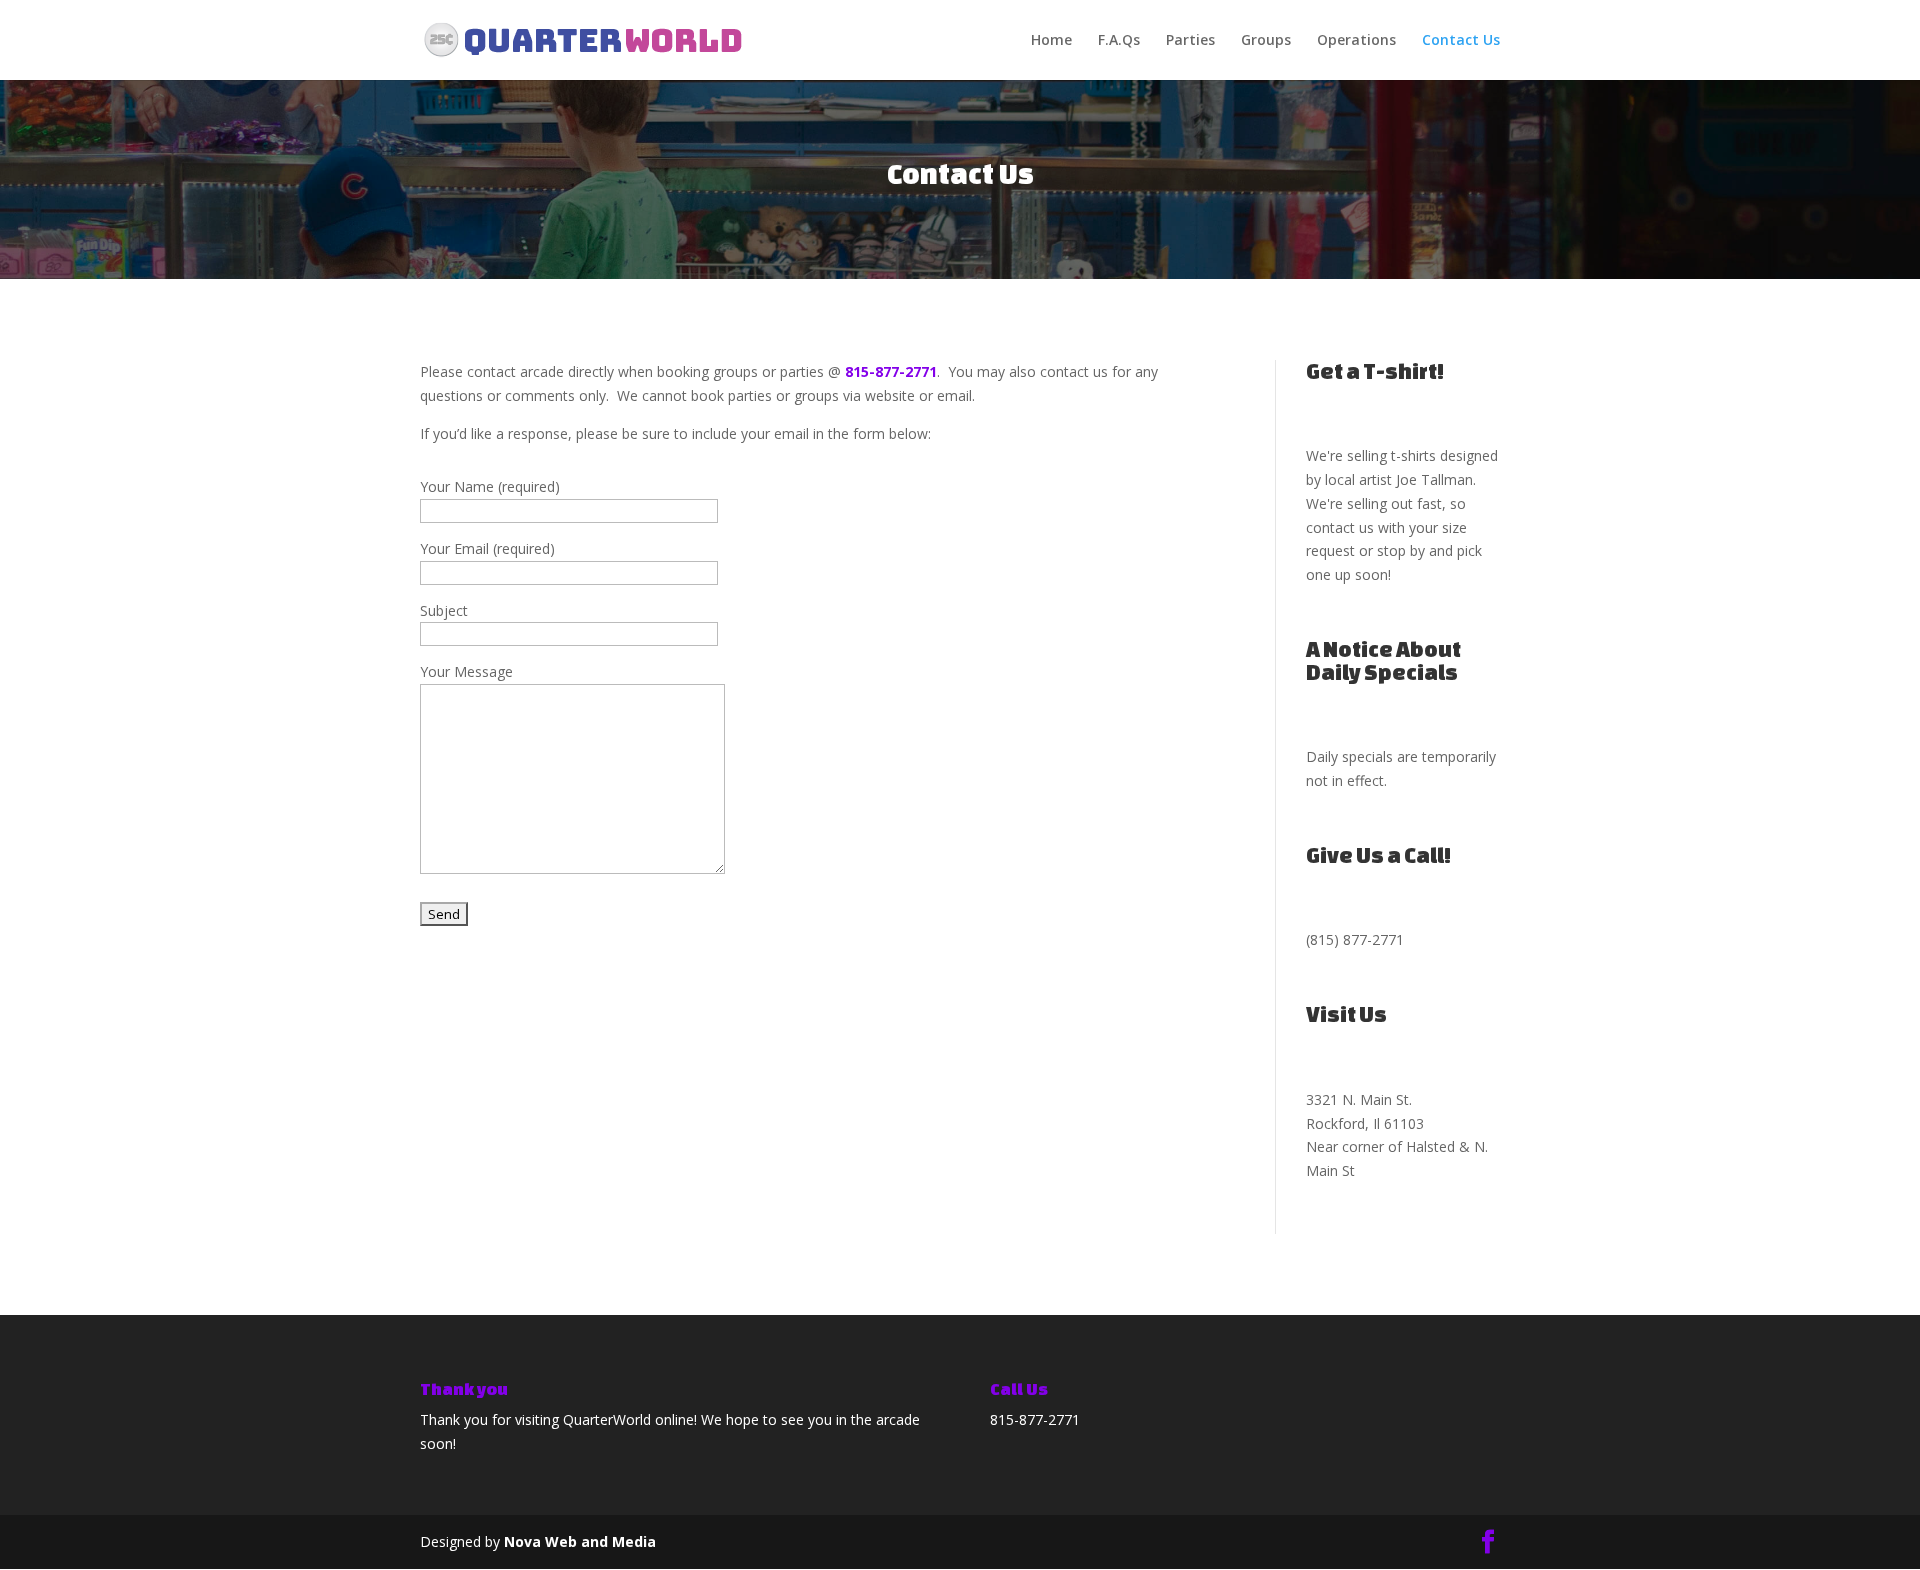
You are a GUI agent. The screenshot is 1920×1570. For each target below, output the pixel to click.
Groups (1266, 41)
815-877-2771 (891, 371)
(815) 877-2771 (1355, 939)
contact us (1340, 527)
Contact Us (1461, 41)
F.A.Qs (1119, 41)
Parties (1190, 41)
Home (1051, 41)
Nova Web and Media (580, 1541)
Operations (1356, 41)
